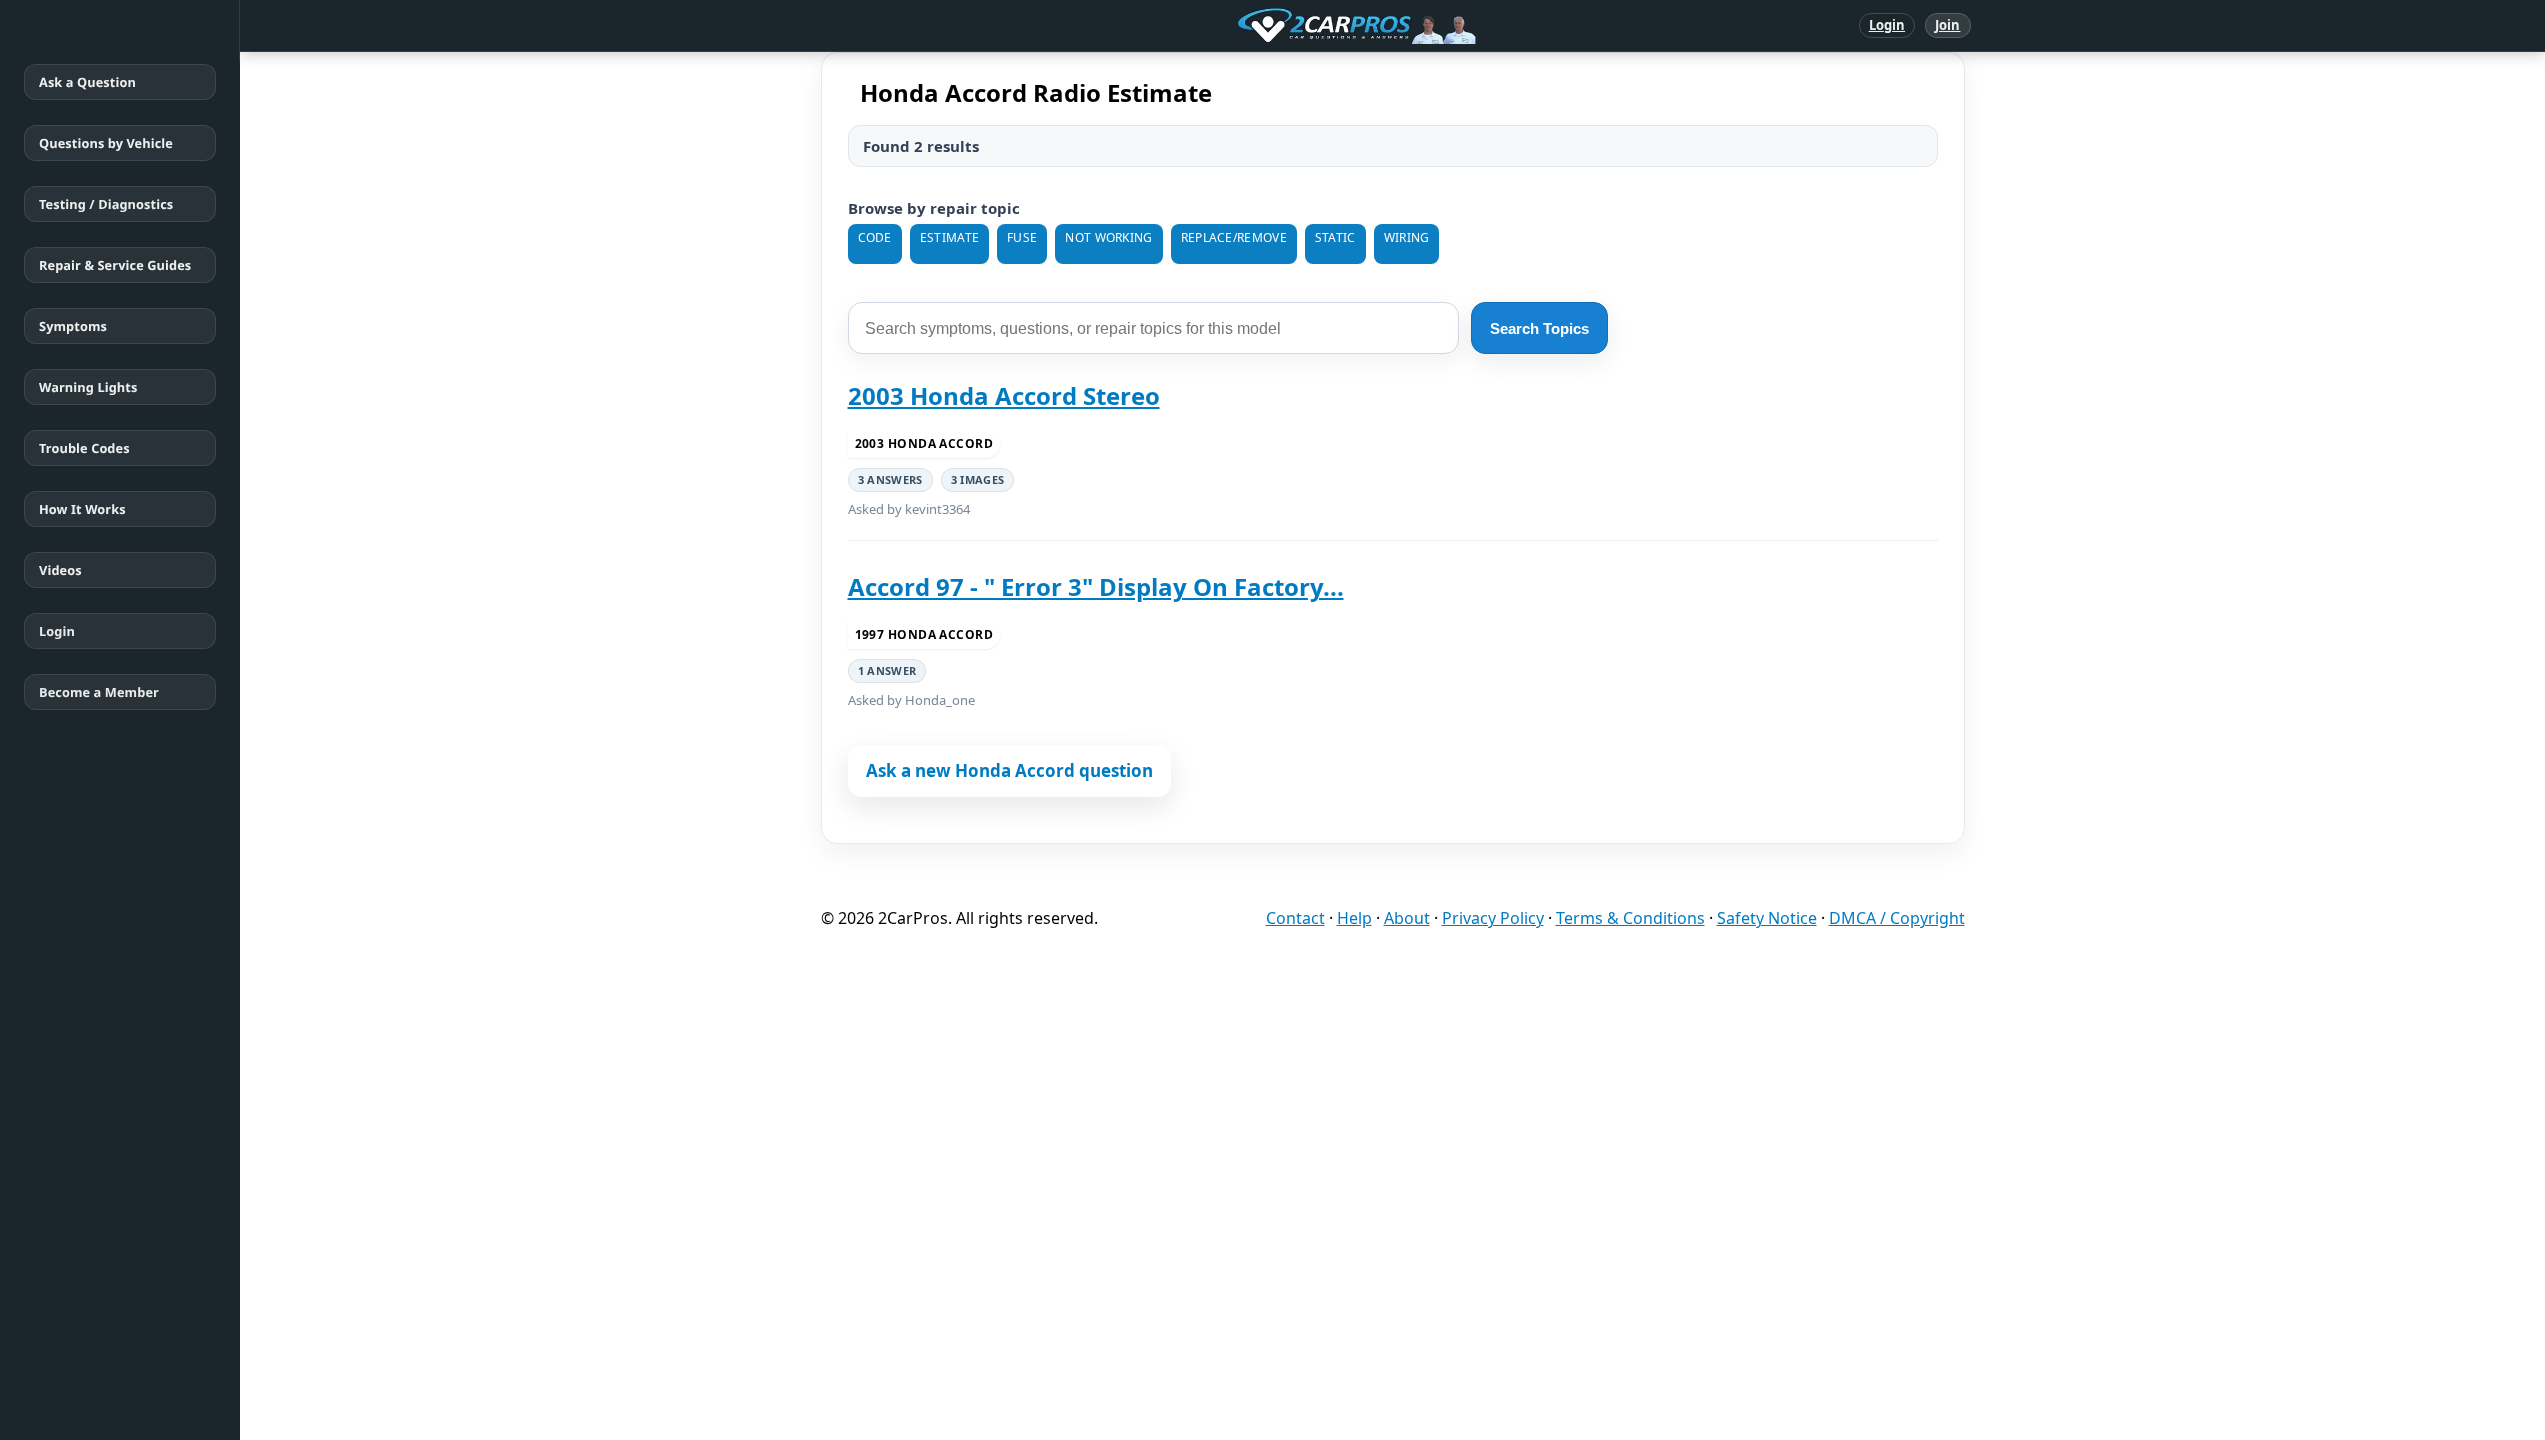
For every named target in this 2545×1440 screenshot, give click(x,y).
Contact (1295, 918)
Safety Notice (1767, 918)
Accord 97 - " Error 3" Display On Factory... (1096, 586)
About (1407, 918)
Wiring (1407, 237)
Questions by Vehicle (106, 143)
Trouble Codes (84, 448)
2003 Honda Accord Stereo (1004, 395)
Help (1354, 918)
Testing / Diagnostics (106, 204)
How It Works (82, 509)
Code (875, 237)
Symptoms (73, 326)
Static (1335, 237)
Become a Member (99, 692)
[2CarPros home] (1252, 26)
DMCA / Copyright (1897, 918)
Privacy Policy (1493, 918)
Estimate (949, 237)
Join (1947, 25)
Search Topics (1539, 328)
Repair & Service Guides (115, 265)
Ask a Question (87, 82)
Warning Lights (88, 387)
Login (1887, 25)
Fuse (1022, 237)
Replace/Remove (1234, 237)
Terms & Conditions (1630, 918)
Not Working (1108, 237)
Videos (60, 570)
